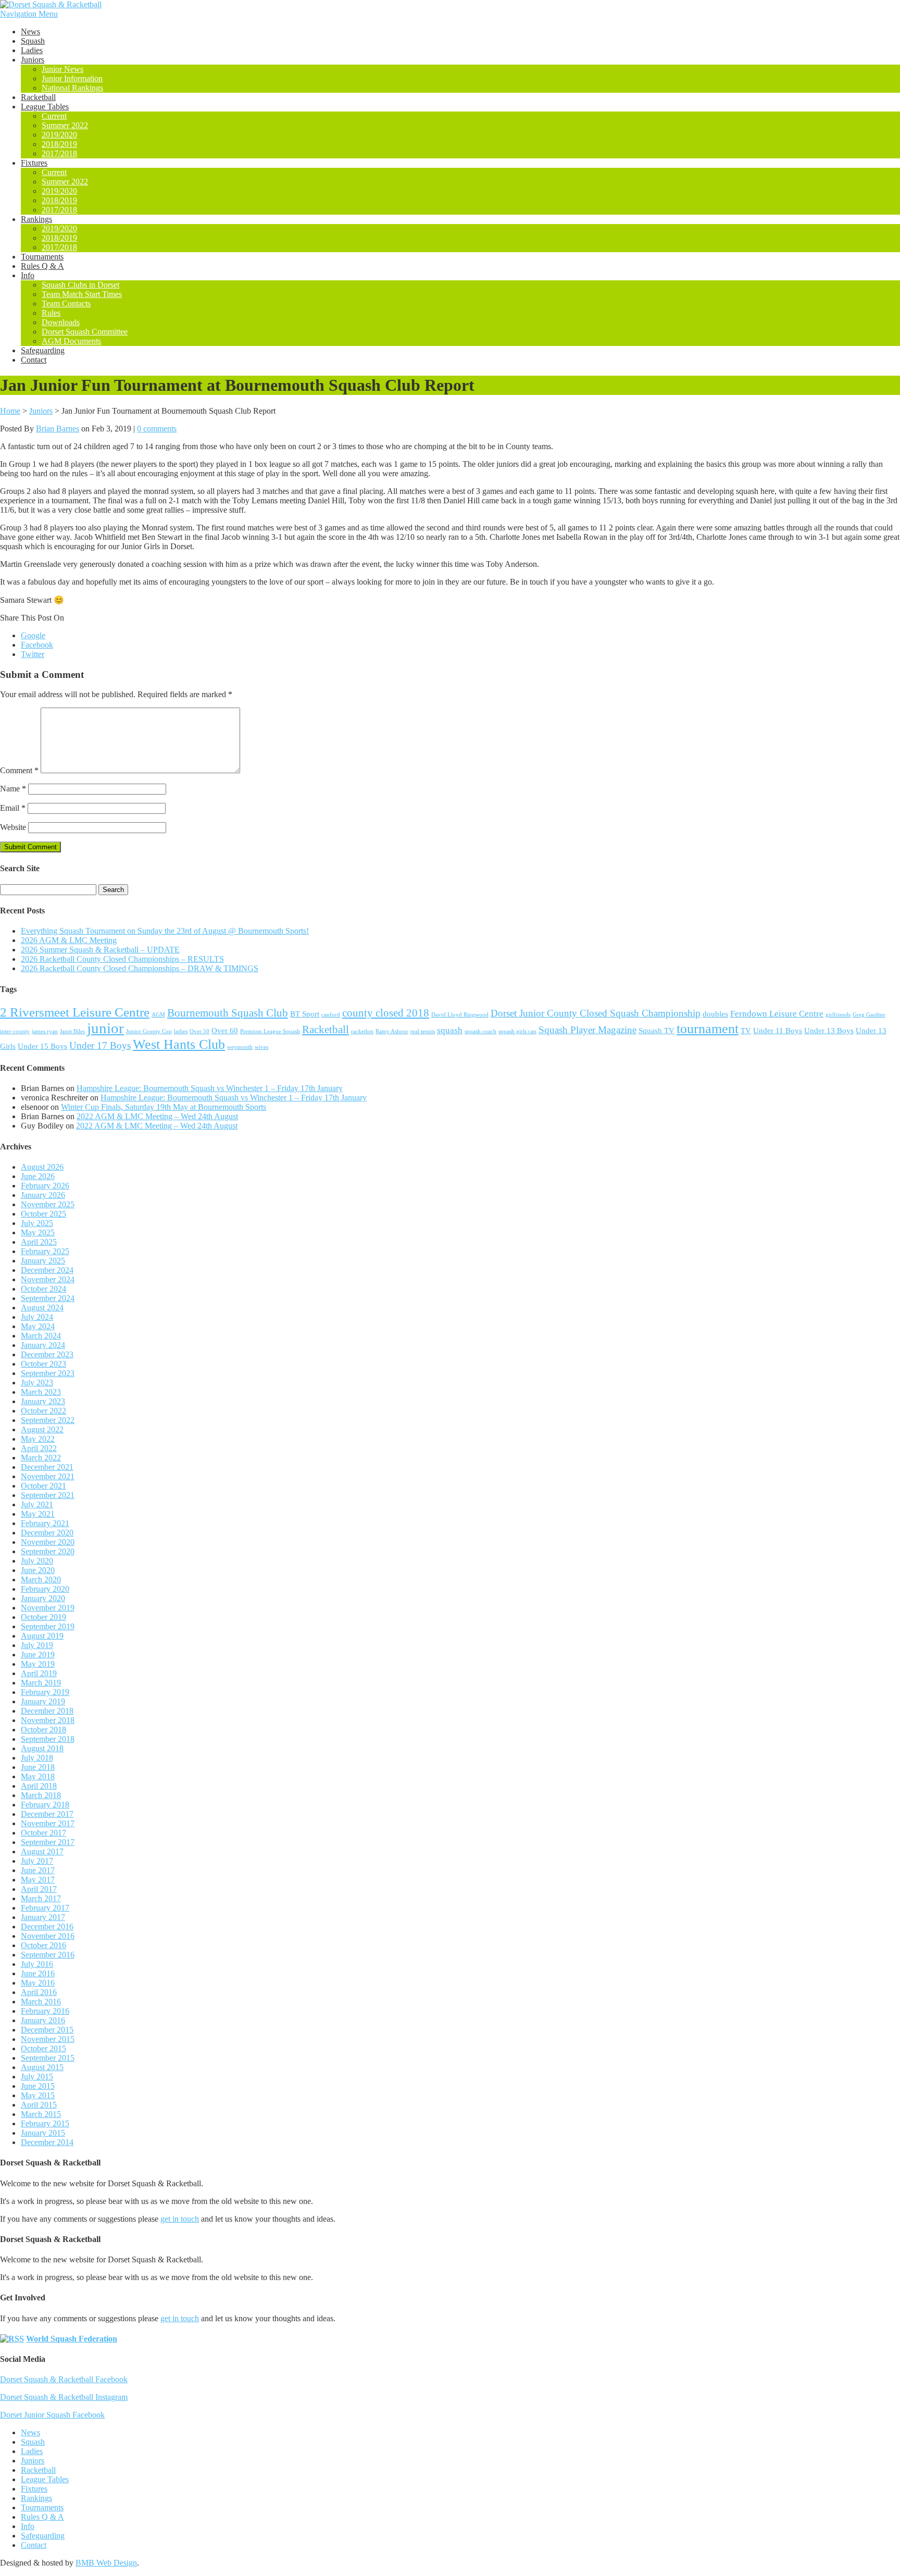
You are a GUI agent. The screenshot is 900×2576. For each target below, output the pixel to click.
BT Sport (305, 1014)
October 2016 (43, 1945)
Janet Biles (72, 1031)
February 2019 (45, 1692)
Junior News (63, 69)
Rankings (36, 219)
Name (13, 789)
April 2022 (39, 1448)
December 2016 (47, 1927)
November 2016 (48, 1936)
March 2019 (41, 1683)
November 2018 (48, 1720)
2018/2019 (59, 144)
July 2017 (37, 1861)
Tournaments (42, 257)
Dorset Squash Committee (85, 332)
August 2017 (42, 1851)
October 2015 (43, 2048)
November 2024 (48, 1279)
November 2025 (48, 1204)
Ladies (32, 50)
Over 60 (225, 1031)
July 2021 (37, 1504)
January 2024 (43, 1345)
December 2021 (47, 1467)
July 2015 (37, 2077)
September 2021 (48, 1495)
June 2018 (38, 1767)
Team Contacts (66, 304)
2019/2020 (59, 135)
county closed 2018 (386, 1013)
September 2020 (48, 1551)
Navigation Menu (29, 14)
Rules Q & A (42, 266)
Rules (51, 313)
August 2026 (42, 1167)
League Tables (45, 107)
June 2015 (38, 2086)
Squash (33, 41)
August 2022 (42, 1429)
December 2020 (47, 1533)
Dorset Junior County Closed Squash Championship (596, 1013)
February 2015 (45, 2123)
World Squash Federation (72, 2339)
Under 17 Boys (100, 1045)
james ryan (45, 1031)
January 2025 (43, 1261)
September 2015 (48, 2058)
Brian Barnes (58, 429)
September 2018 (48, 1739)
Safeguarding (43, 350)
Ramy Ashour (392, 1031)
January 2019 (43, 1701)
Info (28, 275)
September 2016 (48, 1955)
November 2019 (48, 1608)
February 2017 (45, 1908)
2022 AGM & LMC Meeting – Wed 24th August (157, 1116)
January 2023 (43, 1401)
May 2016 (38, 1983)
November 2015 (48, 2039)
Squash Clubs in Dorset (80, 285)
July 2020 (37, 1561)
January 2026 (43, 1195)
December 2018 (47, 1711)
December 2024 (47, 1270)
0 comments (157, 429)
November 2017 (48, 1823)
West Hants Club (179, 1044)
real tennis (423, 1031)
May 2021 (38, 1514)
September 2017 (48, 1842)
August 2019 (42, 1636)
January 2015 (43, 2133)
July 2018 (37, 1758)
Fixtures (34, 163)
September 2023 (48, 1373)
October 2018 (43, 1730)
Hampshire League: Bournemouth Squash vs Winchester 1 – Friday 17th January (210, 1088)
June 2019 (38, 1655)
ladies (181, 1031)
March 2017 (41, 1898)
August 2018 (42, 1748)
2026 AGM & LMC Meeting (69, 940)
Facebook (37, 645)
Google (33, 635)
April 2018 (39, 1786)
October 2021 (43, 1486)
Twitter (33, 654)
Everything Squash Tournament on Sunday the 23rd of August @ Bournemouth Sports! (165, 931)
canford (331, 1015)
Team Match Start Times (82, 294)
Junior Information (72, 78)
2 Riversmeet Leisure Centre (75, 1012)
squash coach (480, 1031)
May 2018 (38, 1776)
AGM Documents (71, 341)
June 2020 (38, 1570)
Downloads (61, 322)
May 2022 (38, 1439)
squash (450, 1030)
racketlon (362, 1031)
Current (54, 116)
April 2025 (39, 1242)
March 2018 (41, 1795)
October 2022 (43, 1411)
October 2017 (43, 1833)
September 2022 (48, 1420)
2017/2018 (59, 153)
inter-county (15, 1031)
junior (105, 1028)
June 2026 (38, 1176)
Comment (19, 770)
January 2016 (43, 2020)
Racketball (38, 97)
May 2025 (38, 1233)
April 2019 (39, 1673)
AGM (158, 1015)
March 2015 (41, 2114)
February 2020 (45, 1589)
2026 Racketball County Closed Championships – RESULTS (122, 959)
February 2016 (45, 2011)
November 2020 (48, 1542)
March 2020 (41, 1580)
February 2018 (45, 1805)
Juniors (33, 60)
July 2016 (37, 1964)
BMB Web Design (106, 2563)
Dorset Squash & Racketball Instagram (64, 2397)
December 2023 (47, 1354)
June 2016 (38, 1973)
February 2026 (45, 1186)
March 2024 (41, 1336)
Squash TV (657, 1031)
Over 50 (199, 1031)
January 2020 (43, 1598)
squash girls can (517, 1031)
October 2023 (43, 1364)
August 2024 (42, 1308)
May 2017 (38, 1880)
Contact (34, 360)
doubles (715, 1014)
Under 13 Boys (829, 1031)
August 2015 (42, 2067)
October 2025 (43, 1214)
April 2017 (39, 1889)
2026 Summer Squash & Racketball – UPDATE (100, 950)
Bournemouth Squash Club (228, 1013)
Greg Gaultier (869, 1015)
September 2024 (48, 1298)
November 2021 (48, 1476)
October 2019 (43, 1617)
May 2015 (38, 2095)
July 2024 (37, 1317)
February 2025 (45, 1251)
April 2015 (39, 2105)
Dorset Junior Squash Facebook (52, 2415)
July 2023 (37, 1383)
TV (746, 1031)
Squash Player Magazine (587, 1030)
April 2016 (39, 1992)
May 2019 (38, 1664)
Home (10, 411)
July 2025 (37, 1223)
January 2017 (43, 1917)
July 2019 (37, 1645)
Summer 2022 (65, 125)
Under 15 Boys (42, 1046)
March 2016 (41, 2002)
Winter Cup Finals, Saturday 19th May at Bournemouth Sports (164, 1107)
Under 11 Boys (778, 1031)
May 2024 (38, 1326)
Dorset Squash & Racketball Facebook (64, 2379)
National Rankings (72, 88)
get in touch (180, 2219)
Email (13, 808)
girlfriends (838, 1015)
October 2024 (43, 1289)
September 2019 (48, 1626)
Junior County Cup (149, 1031)
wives (261, 1047)
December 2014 (47, 2142)
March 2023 (41, 1392)
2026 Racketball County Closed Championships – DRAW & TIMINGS (140, 968)
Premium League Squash (270, 1031)
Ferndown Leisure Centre (777, 1014)
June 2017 (38, 1870)
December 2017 (47, 1814)
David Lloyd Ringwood (460, 1015)
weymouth (240, 1047)
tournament (708, 1029)
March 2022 (41, 1458)
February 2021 (45, 1523)
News (30, 32)
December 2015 (47, 2030)
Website (13, 827)
